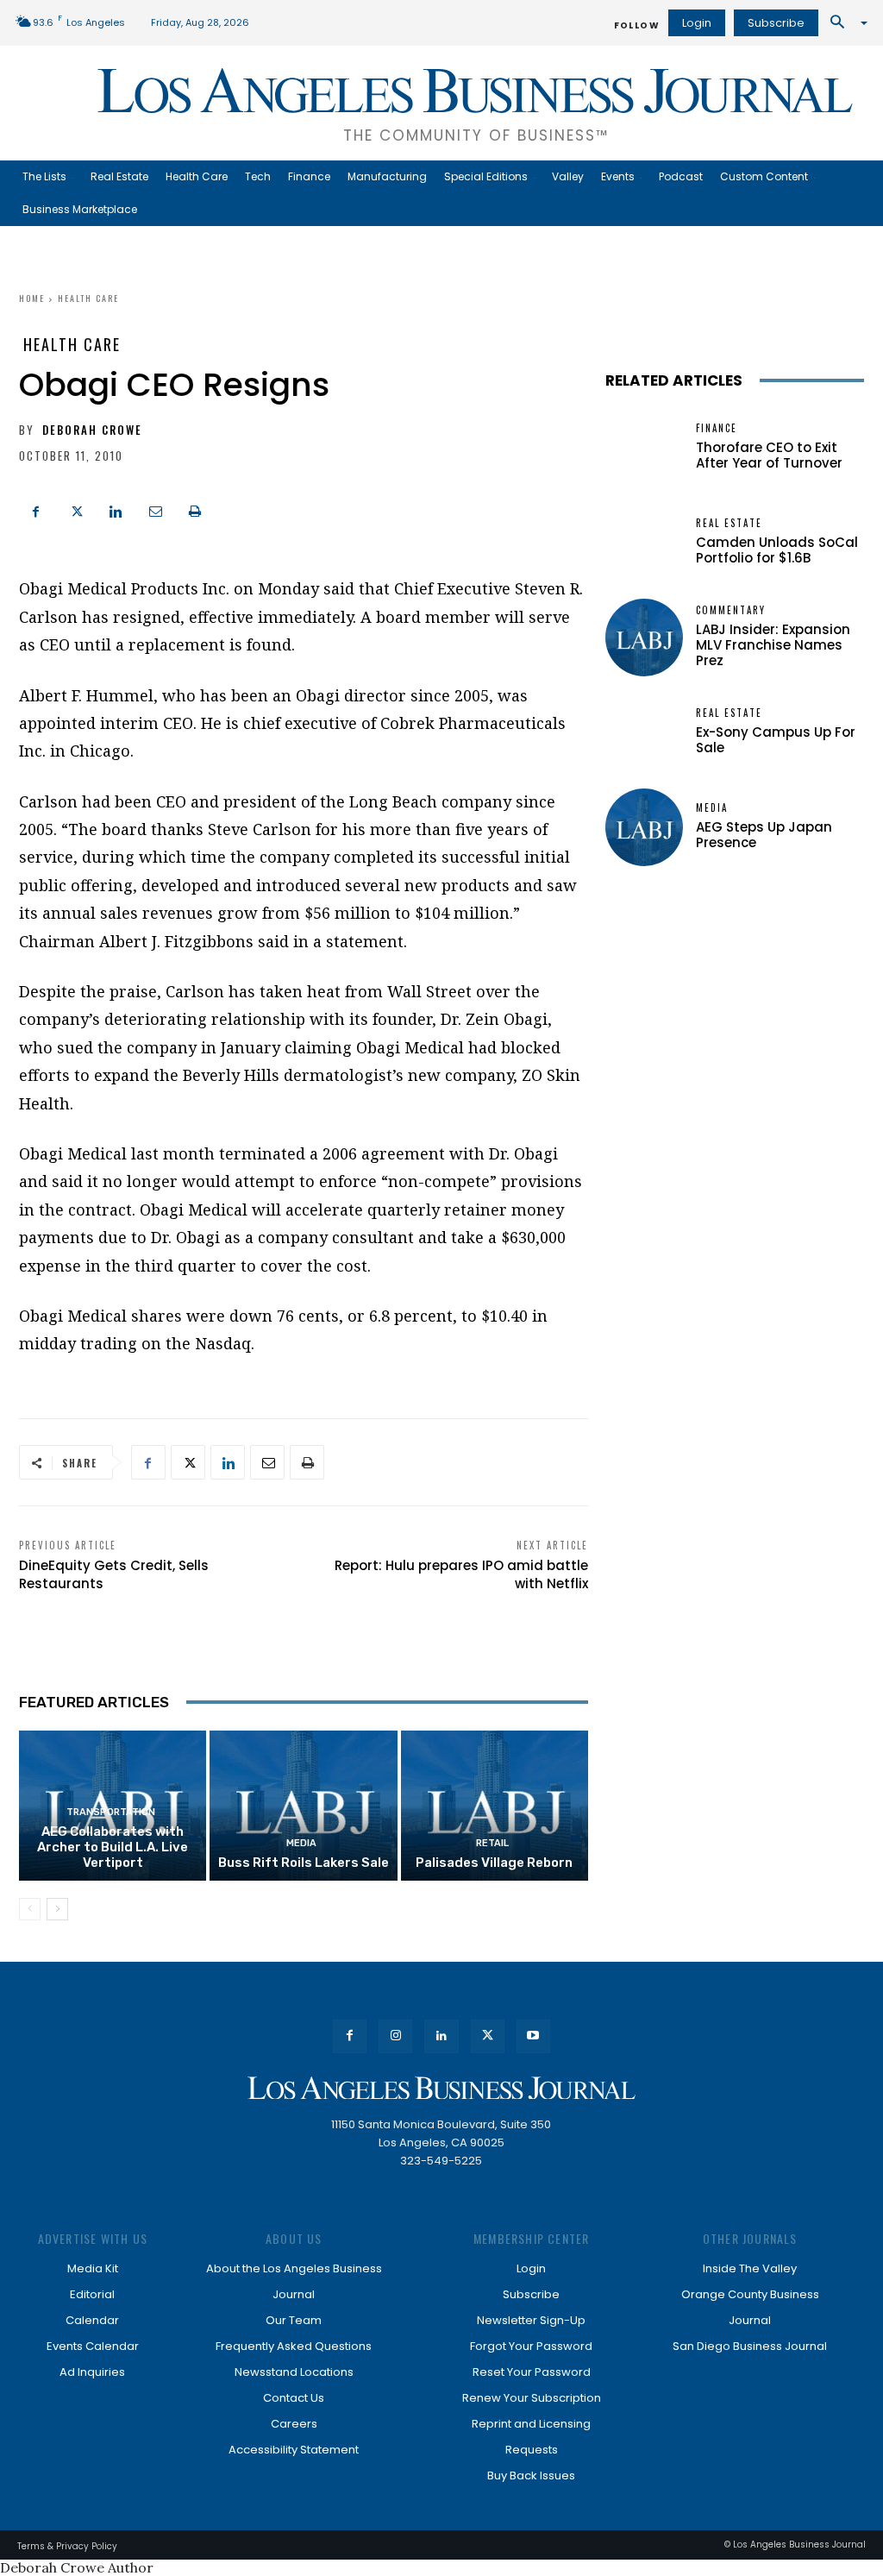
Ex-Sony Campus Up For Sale (776, 740)
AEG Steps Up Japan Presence (764, 835)
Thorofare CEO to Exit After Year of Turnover (769, 455)
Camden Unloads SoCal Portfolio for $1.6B (777, 550)
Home (32, 298)
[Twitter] (76, 509)
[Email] (155, 509)
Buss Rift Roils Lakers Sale (304, 1863)
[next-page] (57, 1909)
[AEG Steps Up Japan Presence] (644, 827)
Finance (717, 428)
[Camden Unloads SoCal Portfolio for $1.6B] (644, 543)
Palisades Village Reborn (494, 1863)
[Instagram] (395, 2036)
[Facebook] (36, 509)
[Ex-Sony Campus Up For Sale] (644, 732)
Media (301, 1843)
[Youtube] (533, 2036)
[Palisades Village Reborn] (495, 1806)
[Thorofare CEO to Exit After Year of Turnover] (644, 448)
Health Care (88, 298)
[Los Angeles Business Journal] (441, 2088)
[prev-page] (30, 1909)
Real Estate (729, 523)
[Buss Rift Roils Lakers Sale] (303, 1806)
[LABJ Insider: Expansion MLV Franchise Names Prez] (644, 638)
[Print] (195, 509)
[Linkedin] (116, 509)
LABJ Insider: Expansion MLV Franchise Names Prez (773, 645)
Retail (492, 1843)
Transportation (111, 1812)
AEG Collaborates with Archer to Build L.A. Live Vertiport (113, 1847)
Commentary (731, 610)
